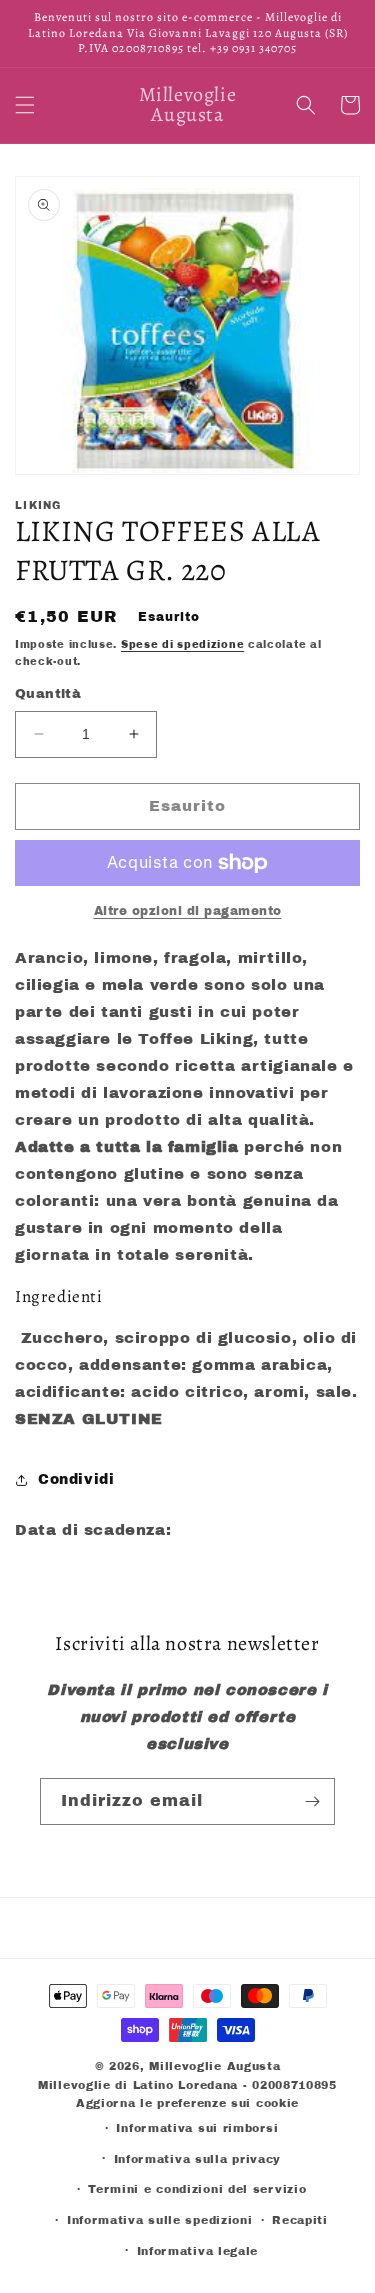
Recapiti (300, 2220)
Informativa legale (198, 2251)
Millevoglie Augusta (214, 2066)
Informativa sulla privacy (198, 2159)
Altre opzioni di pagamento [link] (188, 911)
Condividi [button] (76, 1479)
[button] (25, 105)
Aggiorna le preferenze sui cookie (187, 2103)
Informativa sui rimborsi (197, 2128)
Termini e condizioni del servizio (197, 2189)
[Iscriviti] (312, 1801)
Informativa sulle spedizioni (160, 2220)
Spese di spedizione (182, 644)
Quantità (48, 694)
